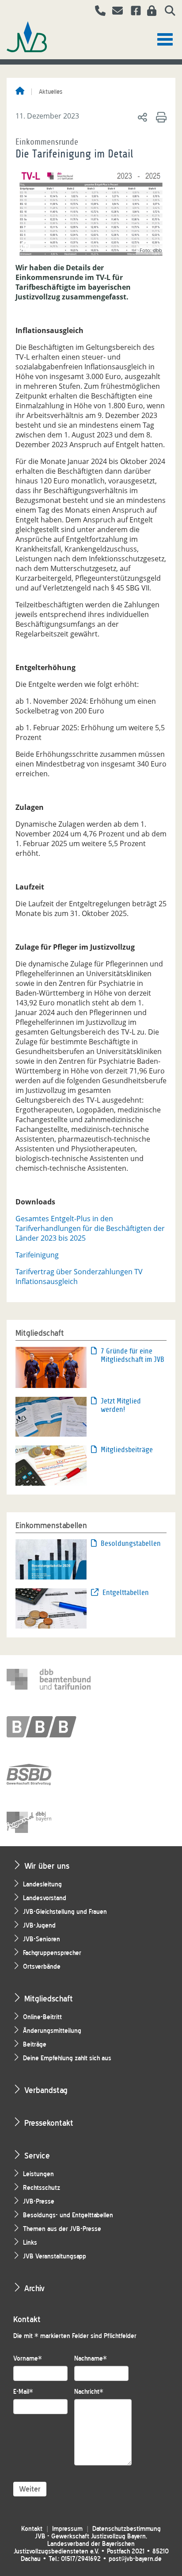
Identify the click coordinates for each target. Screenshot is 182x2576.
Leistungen (38, 2174)
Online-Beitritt (42, 2017)
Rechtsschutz (42, 2188)
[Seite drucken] (160, 117)
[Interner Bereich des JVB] (149, 12)
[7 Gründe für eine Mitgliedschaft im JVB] (51, 1367)
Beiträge (35, 2045)
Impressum (67, 2529)
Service (37, 2156)
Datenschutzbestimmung (127, 2529)
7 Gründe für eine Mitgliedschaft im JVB (133, 1355)
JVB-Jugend (39, 1926)
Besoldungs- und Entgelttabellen (68, 2215)
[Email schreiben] (115, 12)
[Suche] (167, 12)
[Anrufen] (97, 12)
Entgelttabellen (126, 1593)
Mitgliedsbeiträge (127, 1450)
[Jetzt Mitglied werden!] (51, 1416)
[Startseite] (20, 92)
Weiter (30, 2489)
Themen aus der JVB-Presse (62, 2229)
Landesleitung (42, 1884)
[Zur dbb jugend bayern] (49, 1822)
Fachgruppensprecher (52, 1953)
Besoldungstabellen (131, 1543)
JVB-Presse (39, 2202)
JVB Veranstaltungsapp (55, 2256)
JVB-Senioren (42, 1939)
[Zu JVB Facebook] (133, 12)
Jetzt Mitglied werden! (121, 1405)
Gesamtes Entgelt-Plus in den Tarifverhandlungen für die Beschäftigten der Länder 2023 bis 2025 (90, 1228)
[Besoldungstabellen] (51, 1559)
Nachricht (89, 2392)
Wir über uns (47, 1866)
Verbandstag (46, 2090)
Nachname (91, 2359)
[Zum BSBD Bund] (49, 1775)
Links (30, 2243)
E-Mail (23, 2392)
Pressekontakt (49, 2123)
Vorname (28, 2359)
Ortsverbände (42, 1967)
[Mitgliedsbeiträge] (51, 1465)
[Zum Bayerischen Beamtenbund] (49, 1727)
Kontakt (32, 2529)
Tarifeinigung (37, 1255)
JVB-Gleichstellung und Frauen (65, 1912)
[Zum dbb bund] (49, 1679)
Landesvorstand (45, 1898)
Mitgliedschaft (49, 1999)
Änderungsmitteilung (52, 2031)
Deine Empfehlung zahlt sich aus (67, 2058)
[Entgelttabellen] (51, 1608)
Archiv (34, 2288)
